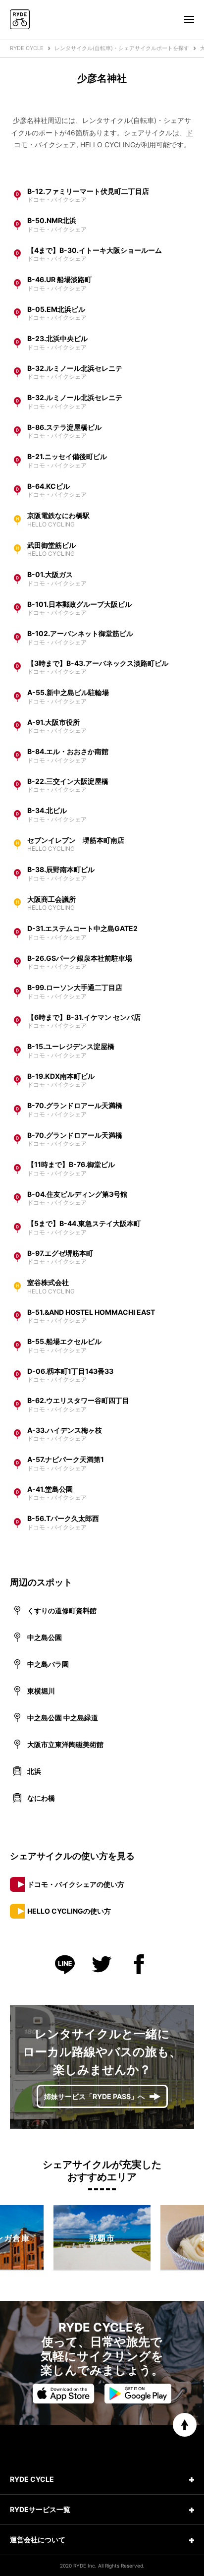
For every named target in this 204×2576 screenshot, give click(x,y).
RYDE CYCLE (27, 48)
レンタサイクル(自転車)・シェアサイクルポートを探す (122, 48)
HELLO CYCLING (108, 145)
